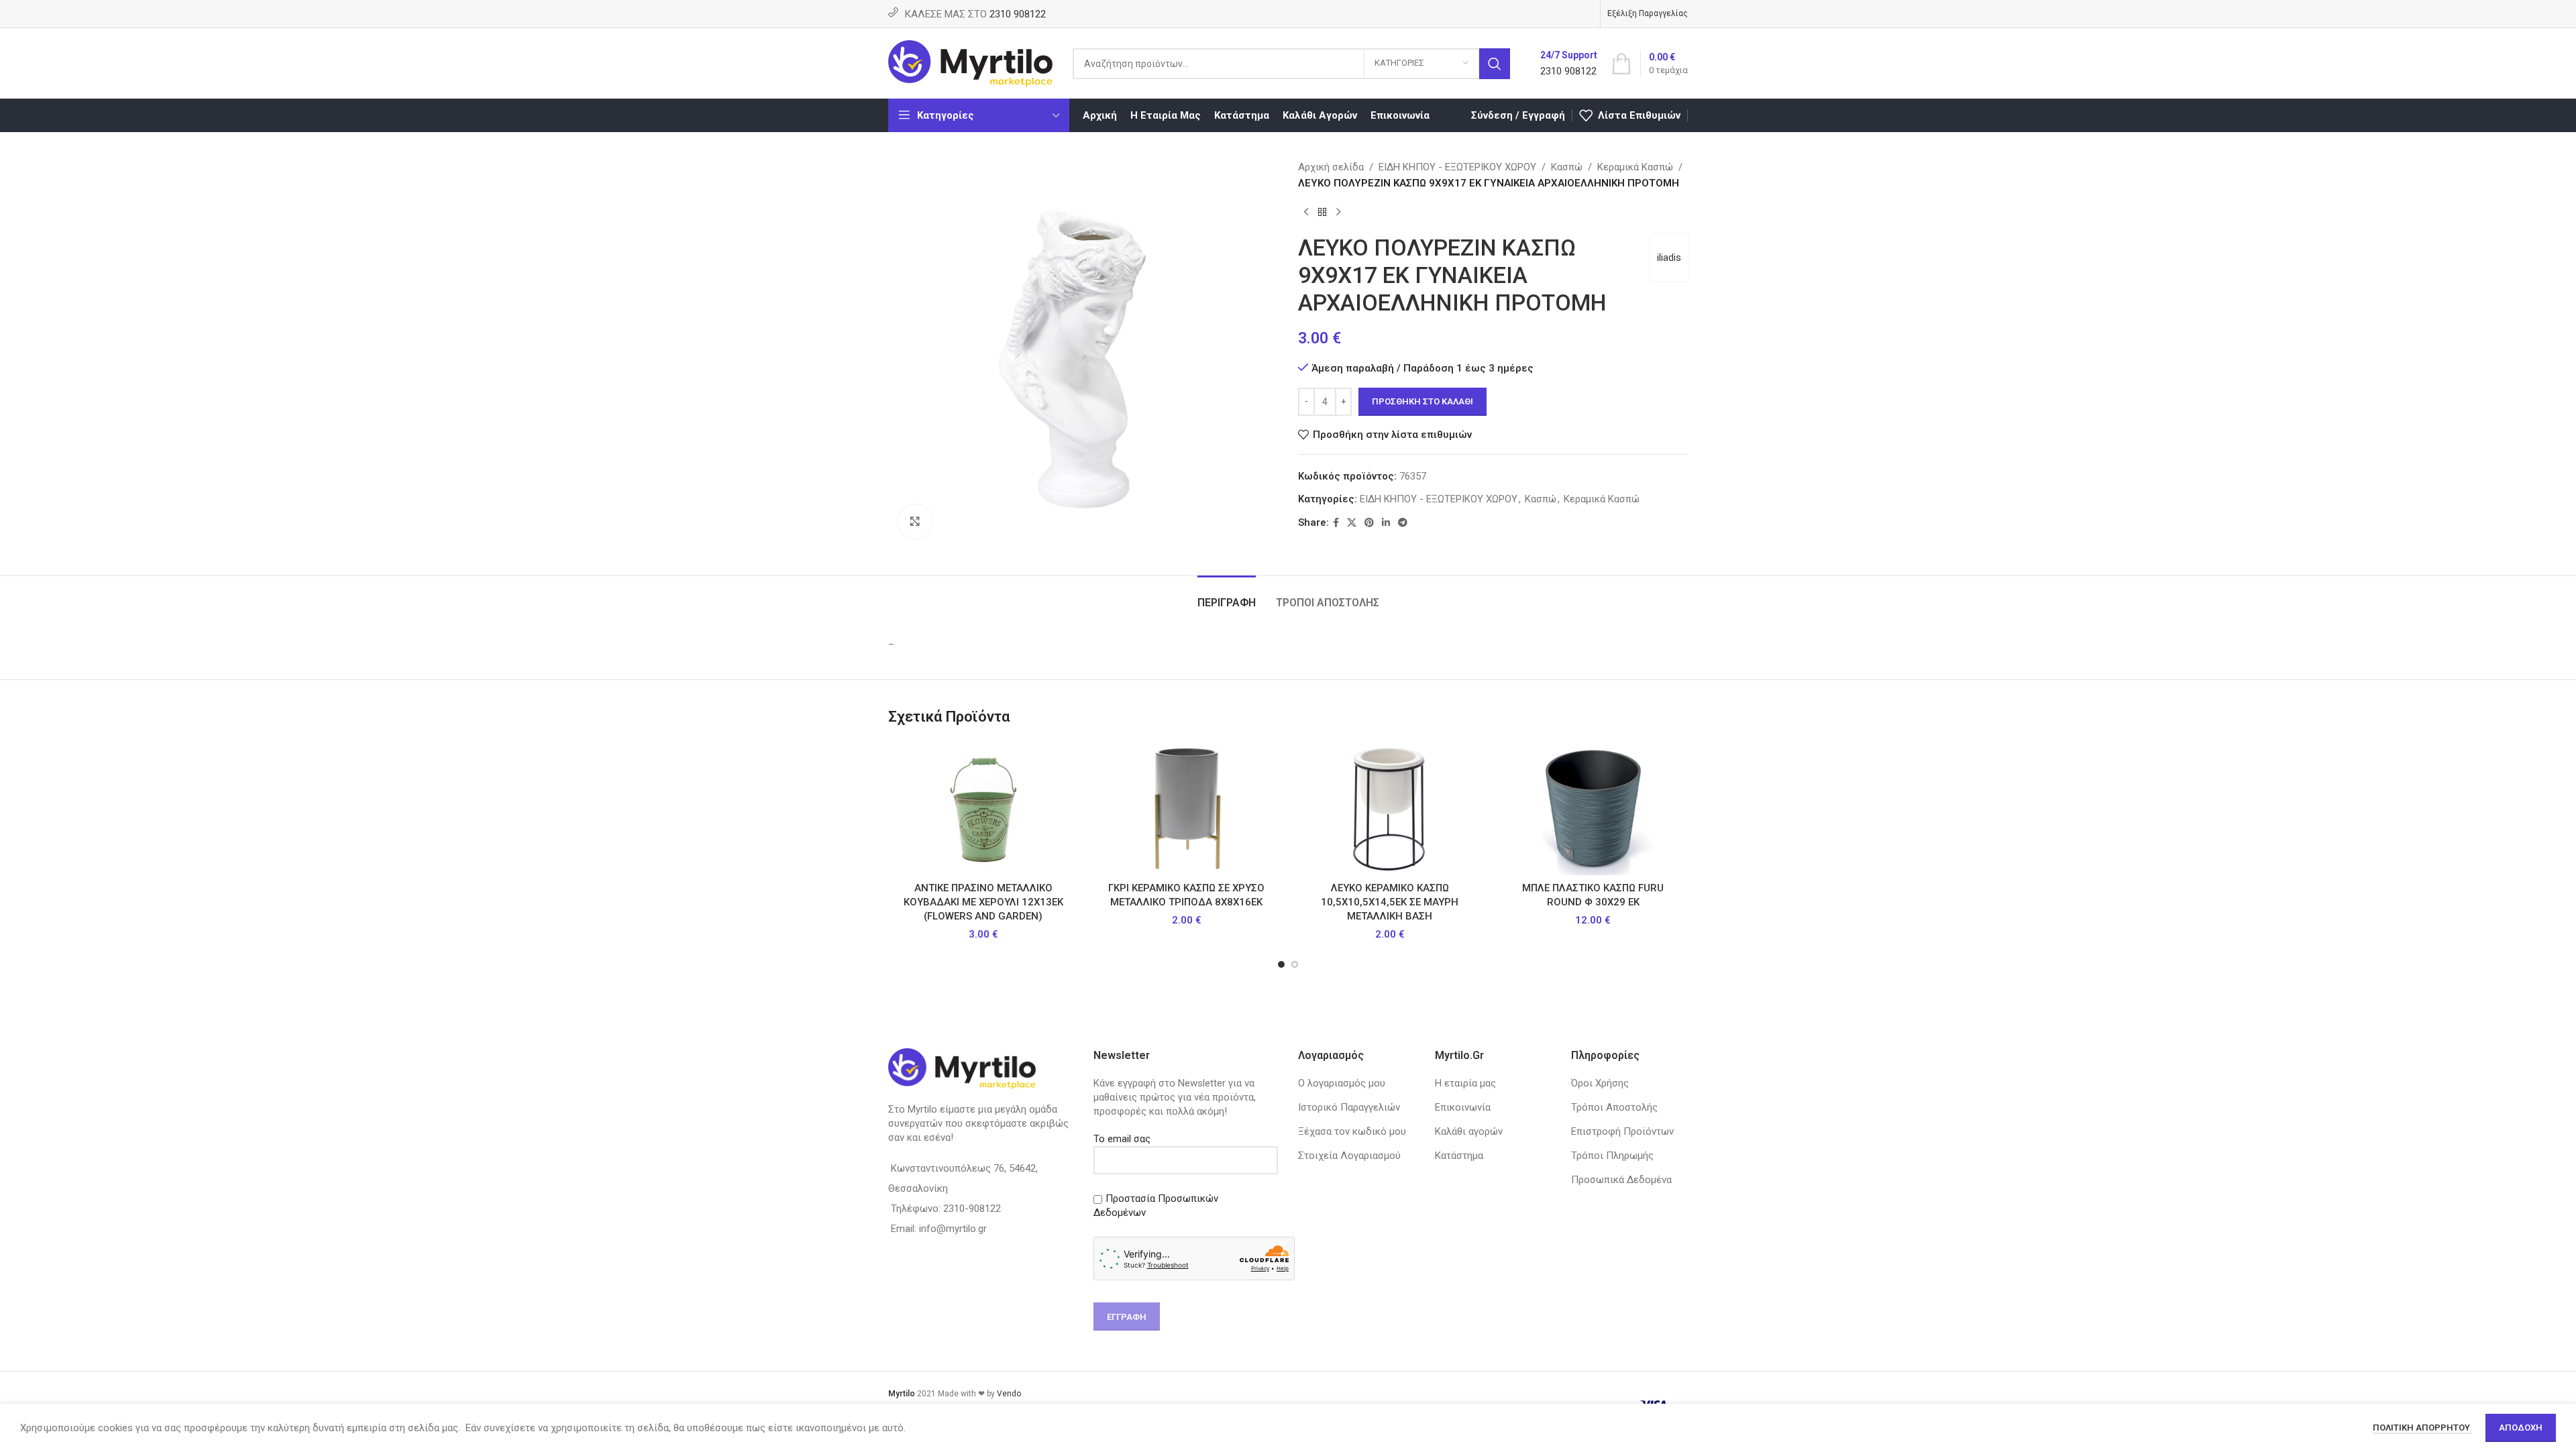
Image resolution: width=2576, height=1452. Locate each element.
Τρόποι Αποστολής (1614, 1107)
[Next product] (1338, 213)
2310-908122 (972, 1209)
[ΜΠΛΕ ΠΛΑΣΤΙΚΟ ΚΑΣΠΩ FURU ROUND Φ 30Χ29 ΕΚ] (1593, 808)
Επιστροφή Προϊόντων (1622, 1131)
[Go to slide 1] (1281, 964)
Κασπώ (1567, 167)
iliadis (1669, 258)
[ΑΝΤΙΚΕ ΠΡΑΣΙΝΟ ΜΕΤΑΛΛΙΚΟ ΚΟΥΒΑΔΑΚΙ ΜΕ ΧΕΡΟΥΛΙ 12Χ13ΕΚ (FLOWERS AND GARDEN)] (983, 808)
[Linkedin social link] (1386, 523)
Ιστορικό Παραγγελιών (1349, 1107)
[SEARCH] (1495, 64)
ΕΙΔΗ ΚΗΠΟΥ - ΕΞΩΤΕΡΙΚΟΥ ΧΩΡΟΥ (1457, 167)
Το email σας (1122, 1139)
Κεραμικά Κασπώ (1635, 167)
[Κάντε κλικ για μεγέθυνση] (915, 522)
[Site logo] (970, 62)
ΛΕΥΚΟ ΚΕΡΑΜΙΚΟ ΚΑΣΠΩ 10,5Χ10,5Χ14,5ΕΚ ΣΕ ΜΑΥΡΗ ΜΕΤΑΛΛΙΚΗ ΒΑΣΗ (1390, 902)
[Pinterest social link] (1369, 523)
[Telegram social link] (1403, 523)
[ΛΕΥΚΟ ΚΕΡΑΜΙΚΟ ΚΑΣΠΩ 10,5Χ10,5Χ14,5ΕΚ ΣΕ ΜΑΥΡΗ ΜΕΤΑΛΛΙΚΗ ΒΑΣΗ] (1390, 808)
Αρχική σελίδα (1331, 167)
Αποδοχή (2521, 1428)
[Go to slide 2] (1295, 964)
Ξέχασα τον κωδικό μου (1352, 1131)
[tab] (1227, 596)
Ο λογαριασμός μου (1342, 1083)
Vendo (1009, 1394)
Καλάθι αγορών (1469, 1131)
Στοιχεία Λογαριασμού (1349, 1156)
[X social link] (1352, 523)
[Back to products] (1322, 213)
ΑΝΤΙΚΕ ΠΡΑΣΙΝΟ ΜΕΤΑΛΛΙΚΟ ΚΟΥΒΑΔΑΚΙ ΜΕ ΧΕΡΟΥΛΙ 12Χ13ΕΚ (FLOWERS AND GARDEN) (983, 902)
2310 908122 (1018, 14)
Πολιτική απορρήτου (2422, 1428)
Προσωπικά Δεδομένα (1621, 1180)
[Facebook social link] (1336, 523)
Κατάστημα (1459, 1156)
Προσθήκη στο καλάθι (1423, 401)
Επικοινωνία (1463, 1107)
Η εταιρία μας (1465, 1083)
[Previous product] (1306, 213)
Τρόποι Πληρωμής (1612, 1156)
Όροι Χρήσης (1600, 1083)
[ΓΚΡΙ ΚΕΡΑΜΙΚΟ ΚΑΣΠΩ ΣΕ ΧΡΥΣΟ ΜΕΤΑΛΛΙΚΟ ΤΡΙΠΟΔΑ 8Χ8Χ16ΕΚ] (1186, 808)
